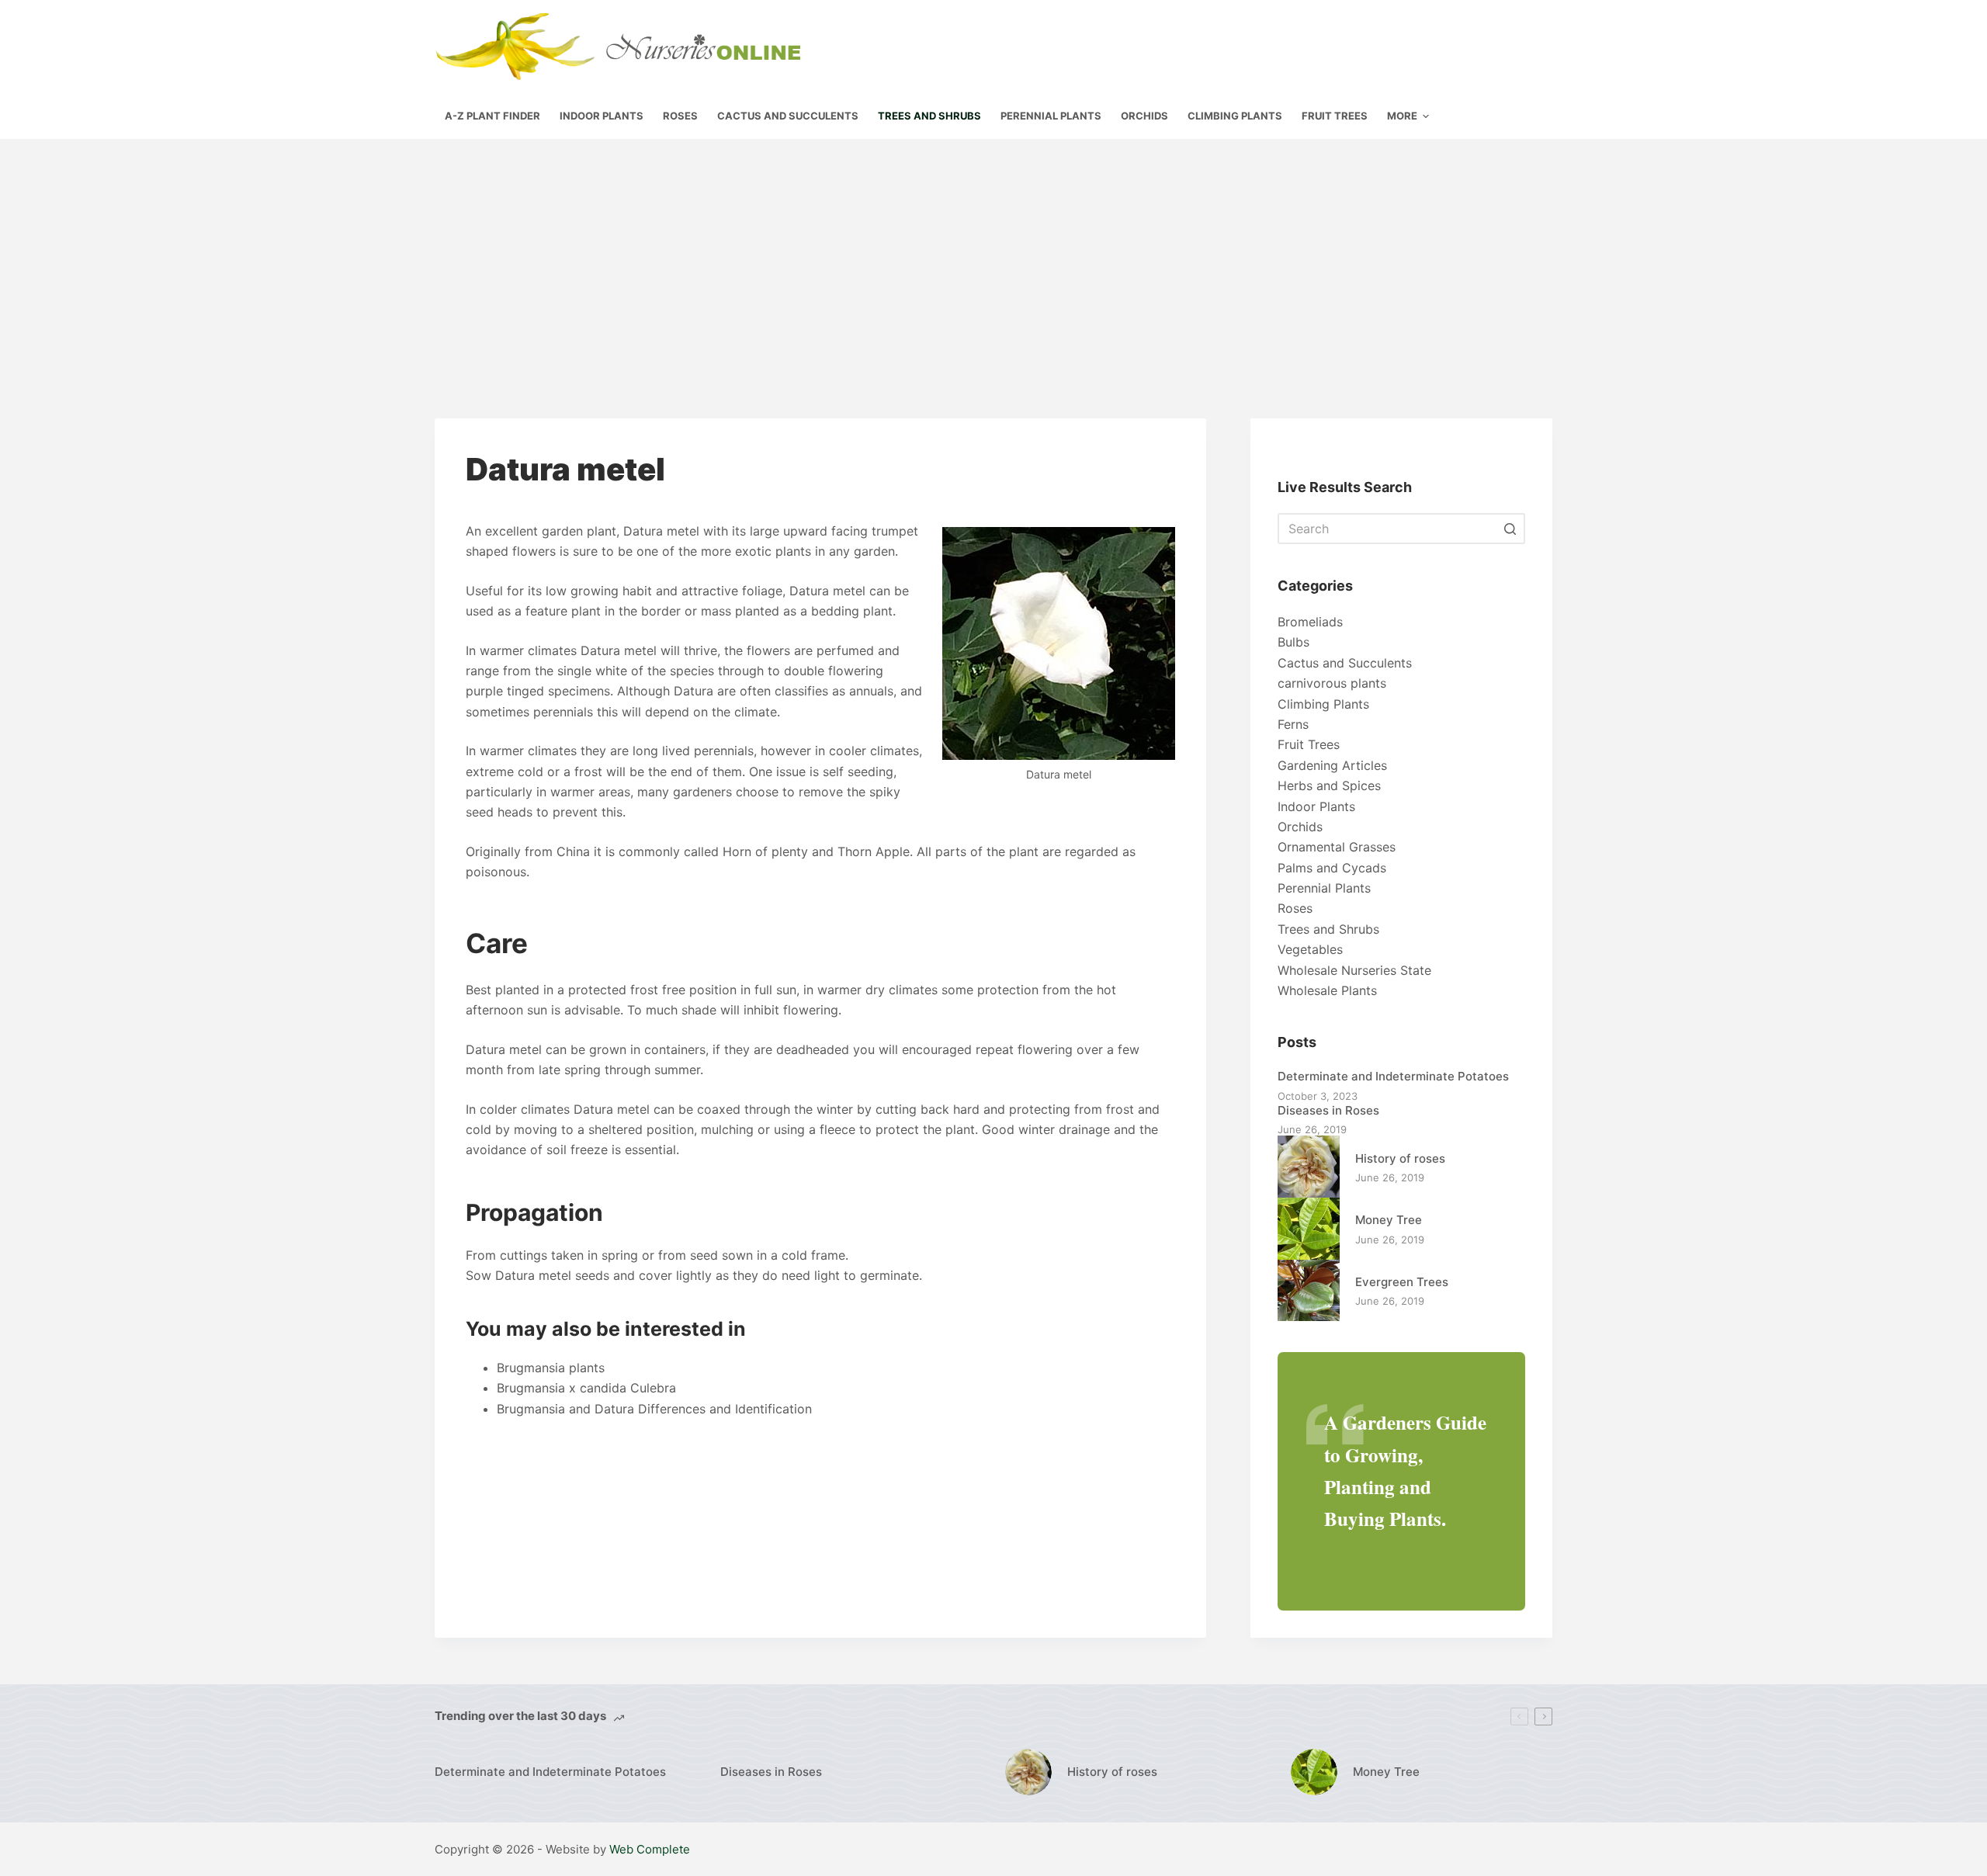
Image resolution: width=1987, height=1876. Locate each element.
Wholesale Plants (1327, 990)
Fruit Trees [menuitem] (1335, 116)
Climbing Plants (1323, 704)
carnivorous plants (1332, 683)
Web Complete (650, 1849)
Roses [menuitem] (680, 116)
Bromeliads (1310, 622)
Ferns (1293, 724)
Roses (1295, 908)
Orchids (1300, 827)
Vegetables (1310, 949)
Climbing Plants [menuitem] (1235, 116)
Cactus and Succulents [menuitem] (788, 116)
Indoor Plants (1316, 806)
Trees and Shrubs (1328, 929)
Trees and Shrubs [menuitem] (929, 116)
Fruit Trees (1309, 744)
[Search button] (1510, 529)
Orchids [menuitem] (1144, 116)
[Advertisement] (993, 255)
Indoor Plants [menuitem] (602, 116)
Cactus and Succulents (1345, 663)
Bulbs (1293, 642)
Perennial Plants (1324, 888)
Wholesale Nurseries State (1354, 970)
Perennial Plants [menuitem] (1051, 116)
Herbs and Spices (1329, 785)
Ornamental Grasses (1337, 847)
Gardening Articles (1332, 765)
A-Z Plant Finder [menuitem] (492, 116)
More (1402, 116)
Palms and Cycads (1332, 868)
